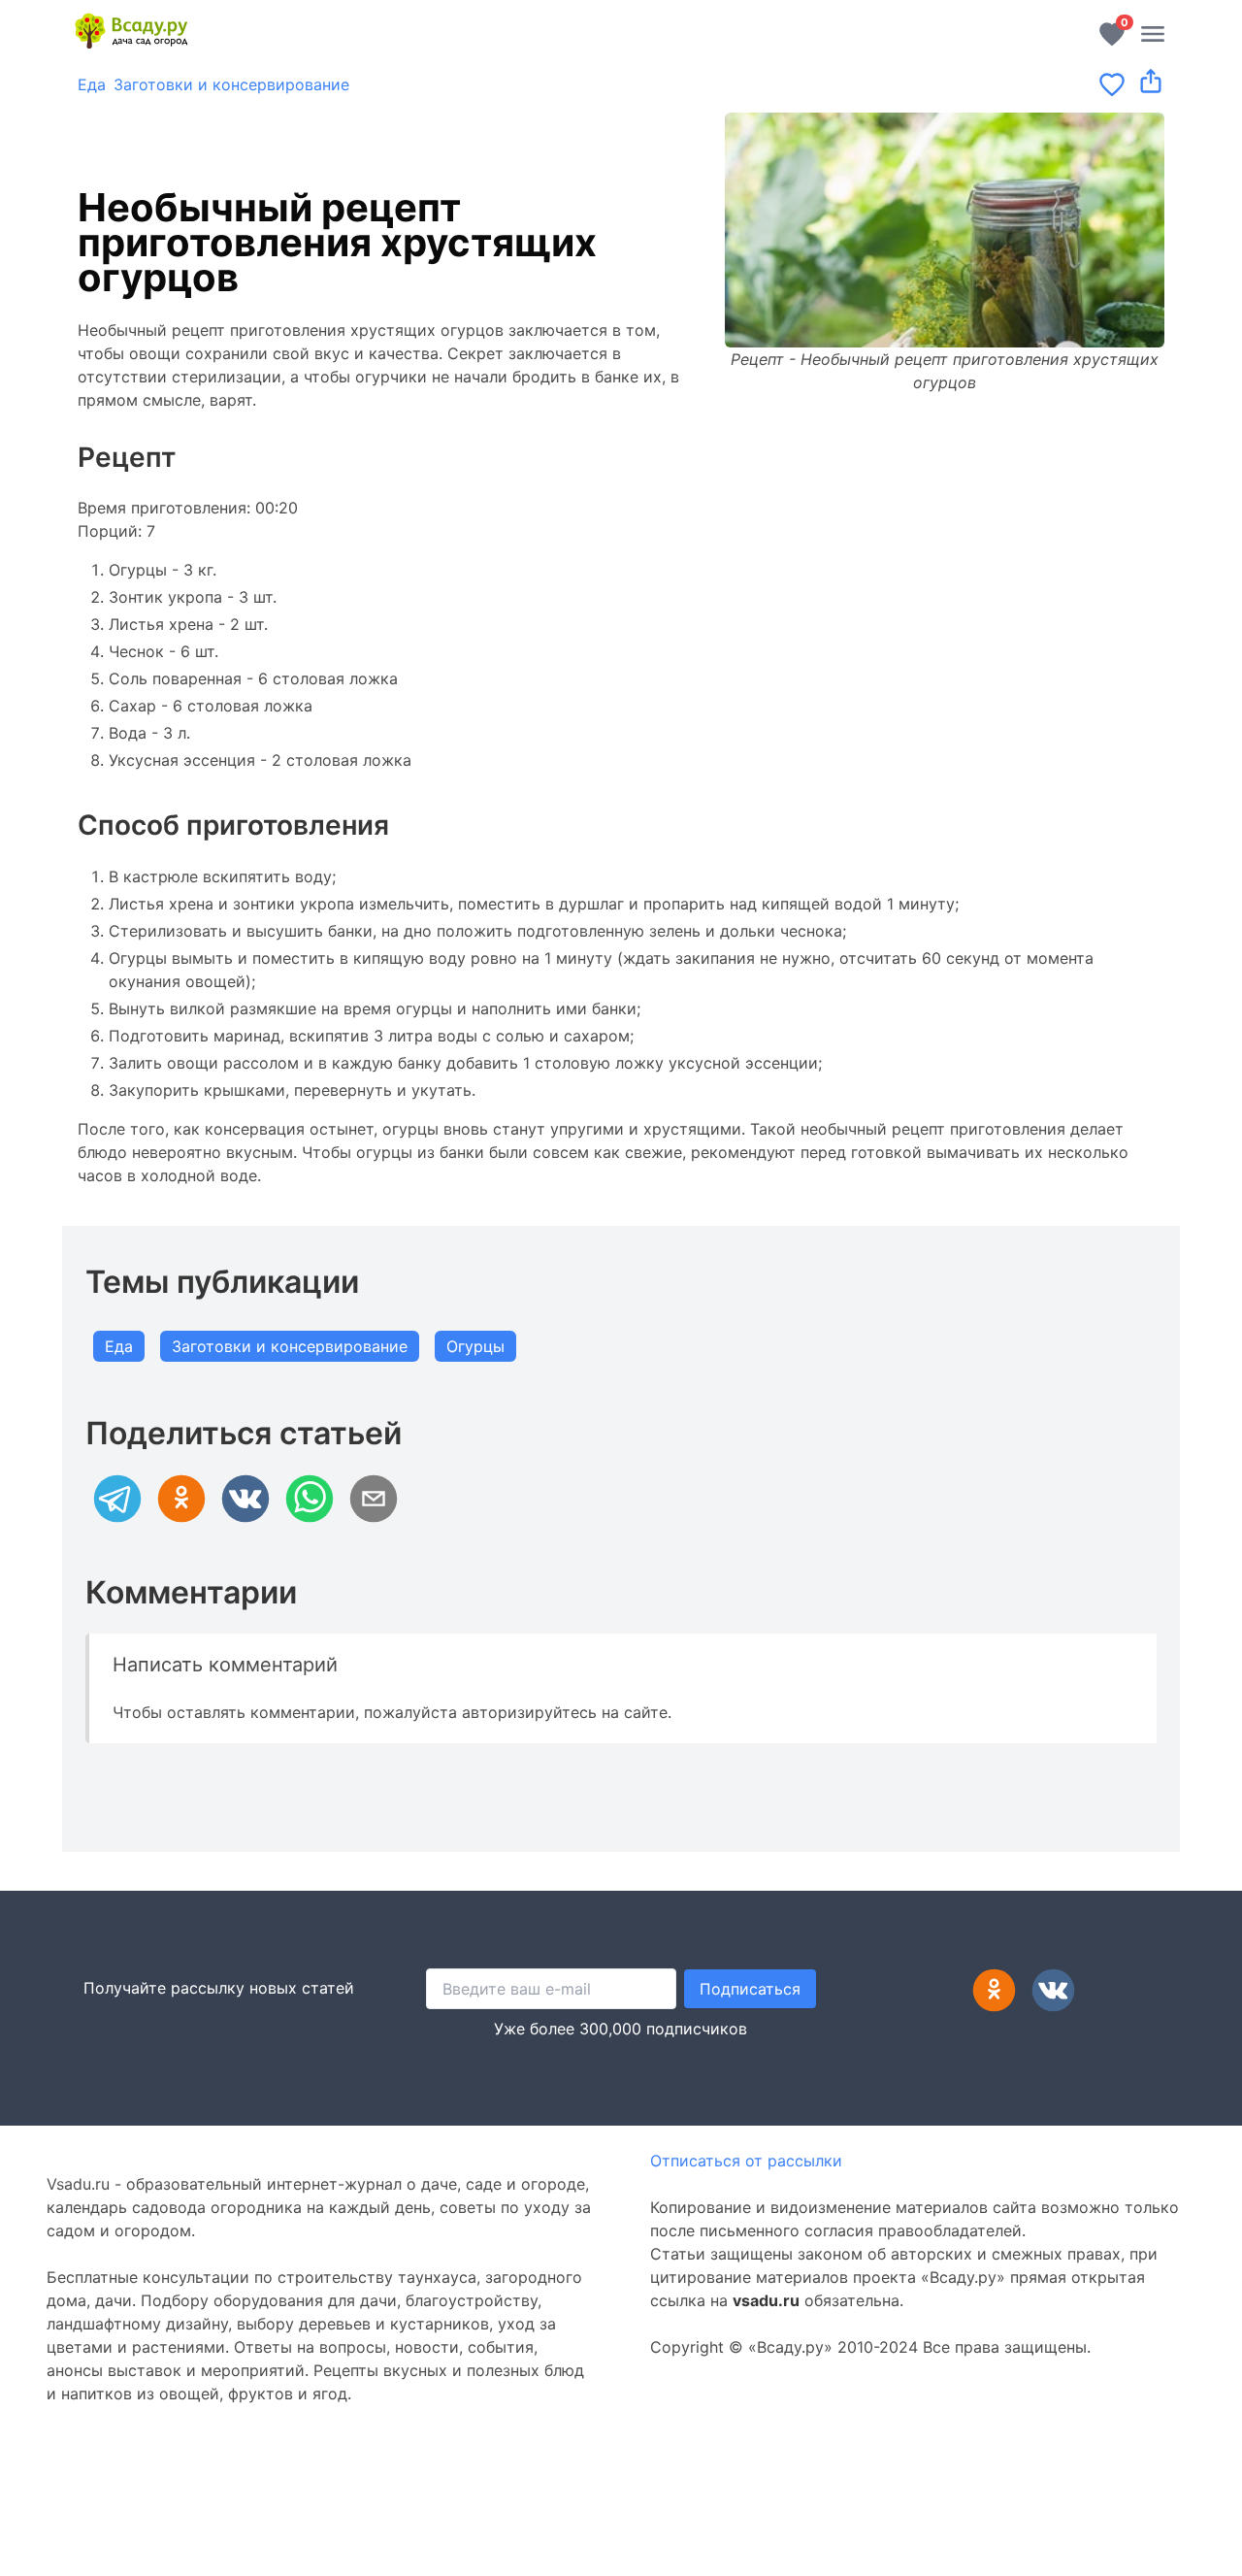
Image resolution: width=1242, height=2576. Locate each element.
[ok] (181, 1499)
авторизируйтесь (529, 1712)
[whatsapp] (310, 1499)
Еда (92, 84)
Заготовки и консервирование (231, 84)
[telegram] (117, 1499)
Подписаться (750, 1989)
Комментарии (191, 1592)
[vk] (245, 1499)
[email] (374, 1499)
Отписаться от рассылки (746, 2161)
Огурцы (475, 1346)
